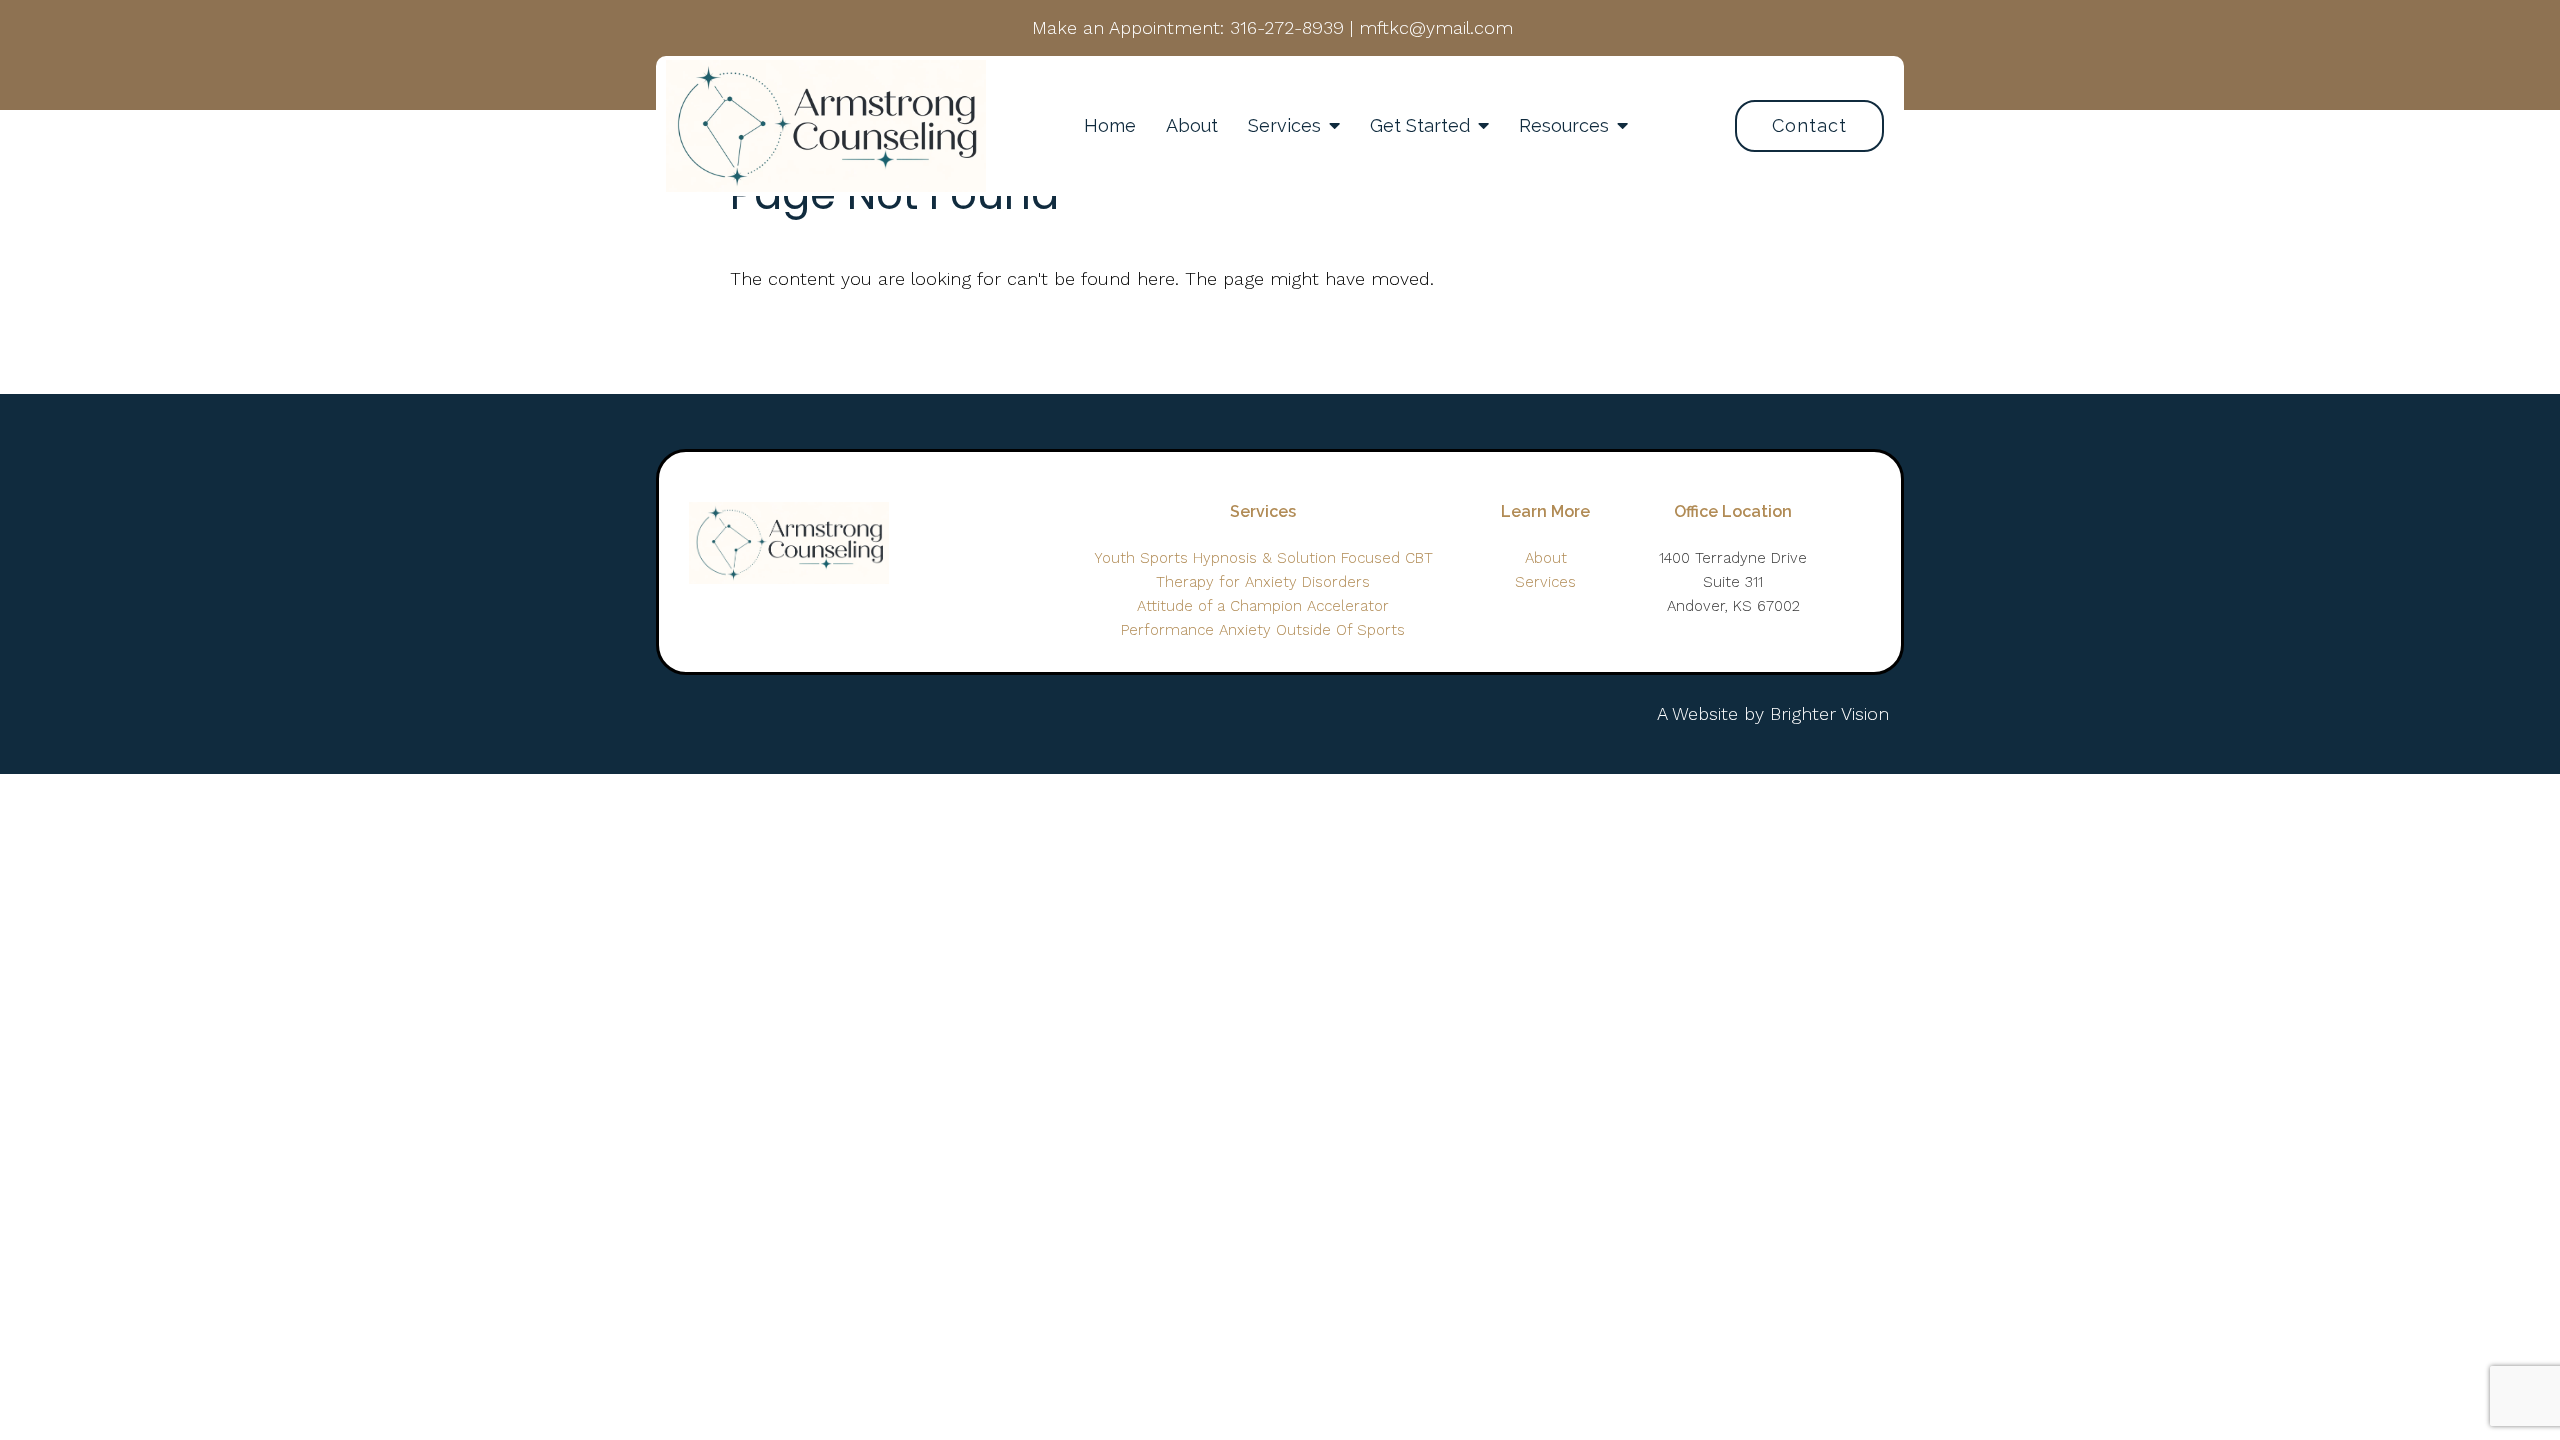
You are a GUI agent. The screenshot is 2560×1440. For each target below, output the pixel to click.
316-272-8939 (1287, 27)
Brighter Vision (1829, 713)
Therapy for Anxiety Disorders (1263, 582)
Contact (1809, 125)
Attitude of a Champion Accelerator (1263, 606)
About (1192, 125)
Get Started (1420, 125)
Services (1284, 125)
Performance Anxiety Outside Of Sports (1263, 630)
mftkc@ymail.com (1436, 27)
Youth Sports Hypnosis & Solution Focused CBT (1263, 558)
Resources (1564, 125)
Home (1110, 125)
